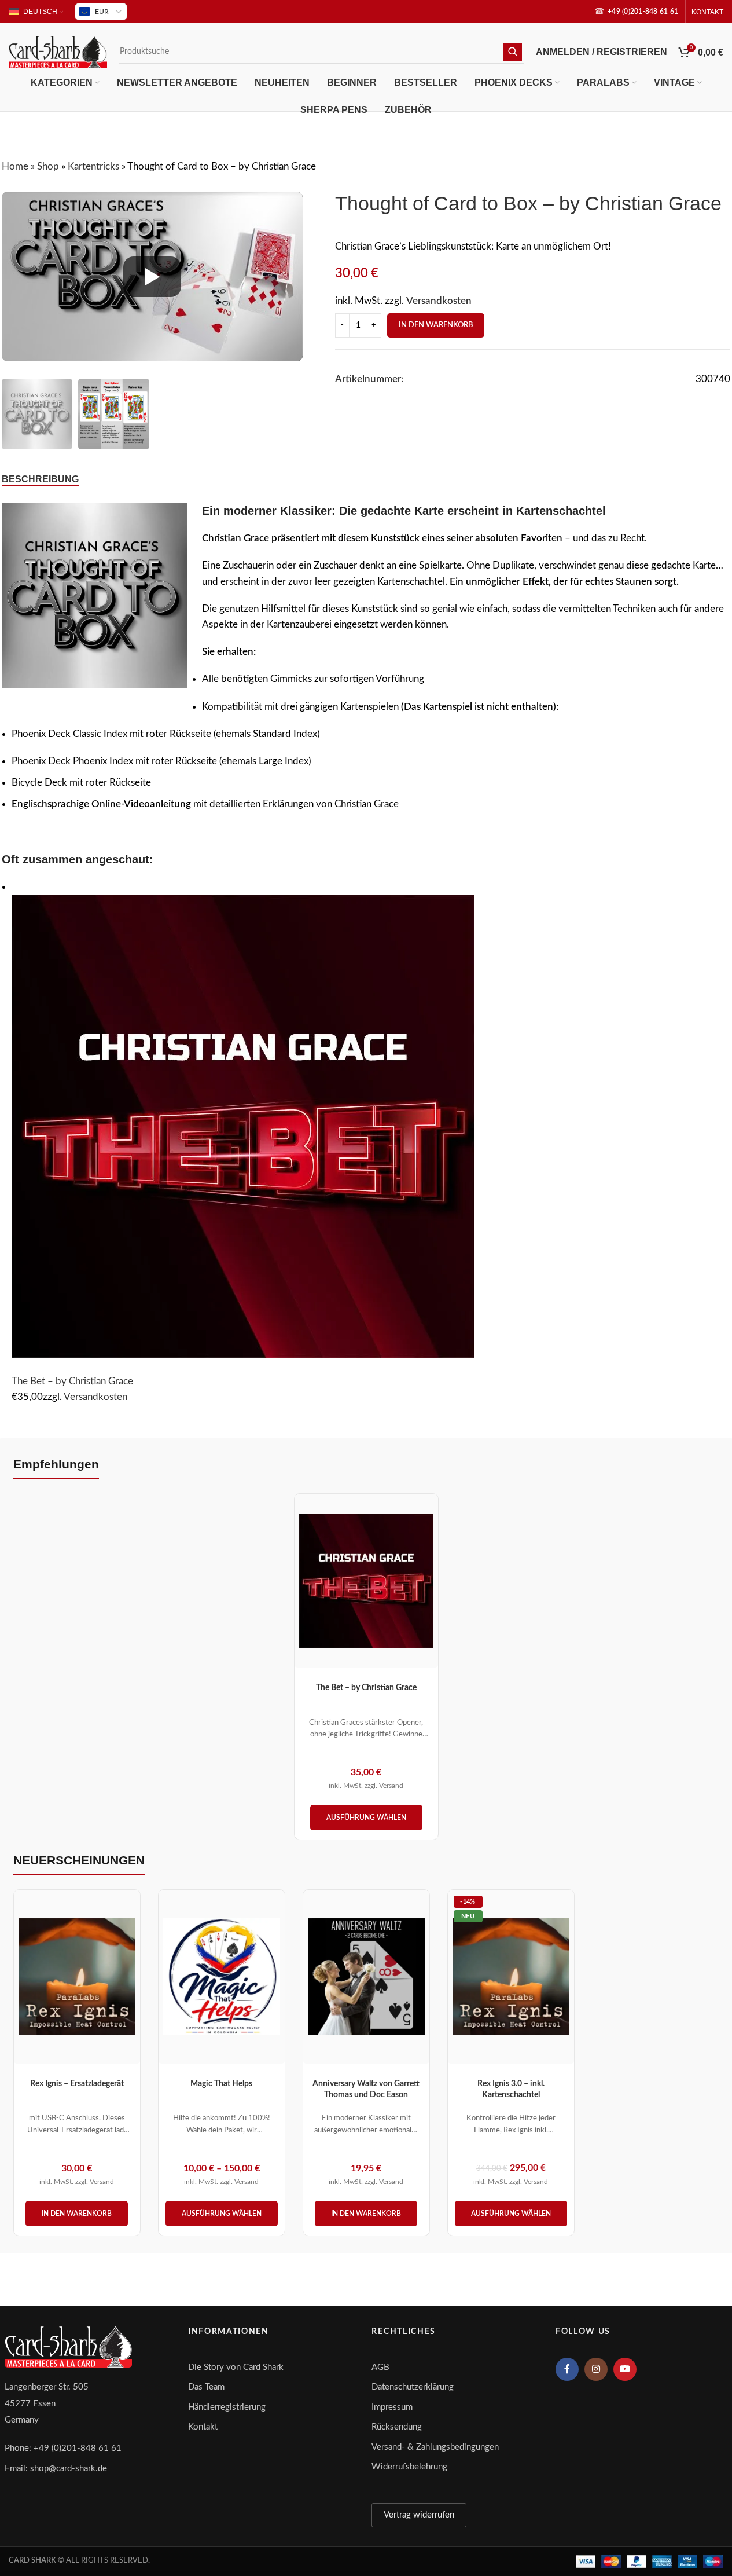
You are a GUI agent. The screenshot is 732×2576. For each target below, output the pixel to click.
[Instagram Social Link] (596, 2369)
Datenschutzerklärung (413, 2387)
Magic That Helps (221, 2084)
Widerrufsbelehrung (409, 2467)
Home (15, 166)
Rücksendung (397, 2427)
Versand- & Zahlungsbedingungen (435, 2447)
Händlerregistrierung (227, 2407)
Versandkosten (439, 301)
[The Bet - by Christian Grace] (243, 1125)
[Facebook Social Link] (567, 2369)
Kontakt (203, 2427)
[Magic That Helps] (222, 1977)
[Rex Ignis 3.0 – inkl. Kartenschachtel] (511, 1977)
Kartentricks (93, 166)
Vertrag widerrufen (419, 2515)
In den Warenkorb (436, 325)
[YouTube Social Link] (625, 2369)
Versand (391, 1786)
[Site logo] (58, 51)
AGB (380, 2367)
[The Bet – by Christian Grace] (366, 1581)
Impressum (392, 2407)
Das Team (206, 2387)
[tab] (40, 479)
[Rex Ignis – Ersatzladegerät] (77, 1977)
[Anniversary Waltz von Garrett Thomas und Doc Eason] (366, 1977)
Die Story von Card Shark (236, 2367)
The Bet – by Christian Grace (72, 1381)
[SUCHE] (513, 52)
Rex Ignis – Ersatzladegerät (77, 2084)
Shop (48, 166)
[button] (77, 2214)
